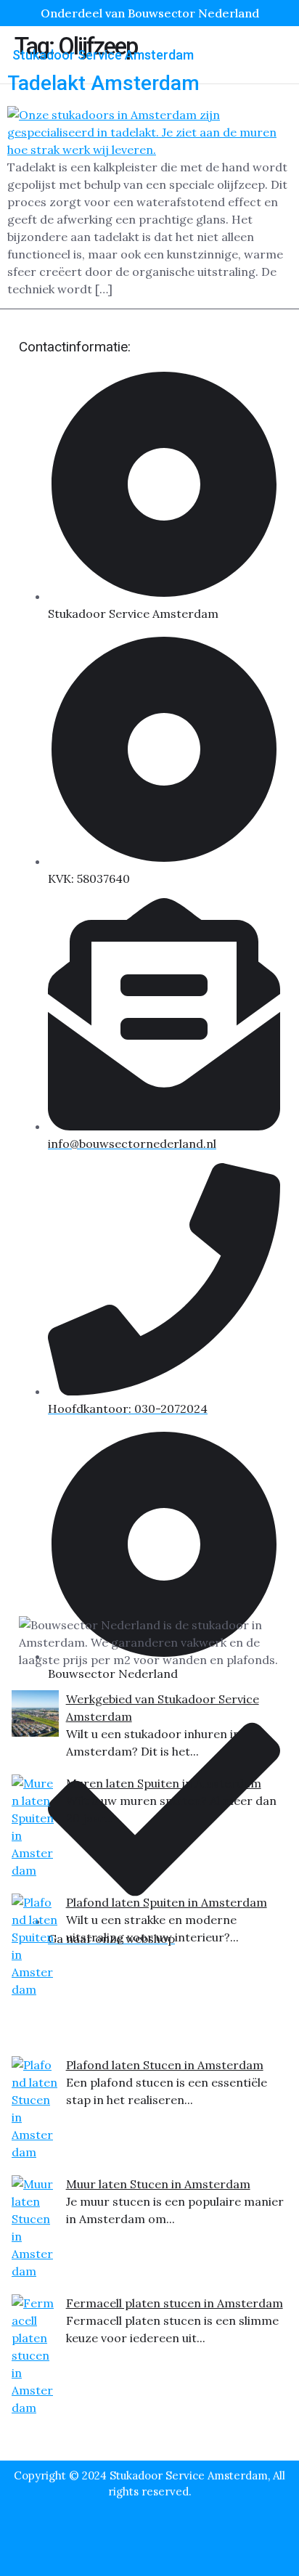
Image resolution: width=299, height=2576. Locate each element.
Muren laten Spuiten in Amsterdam (164, 1783)
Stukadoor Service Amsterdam (103, 55)
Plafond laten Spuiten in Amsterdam (167, 1902)
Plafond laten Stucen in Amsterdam (165, 2065)
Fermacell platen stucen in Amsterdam (175, 2303)
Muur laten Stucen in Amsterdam (158, 2184)
